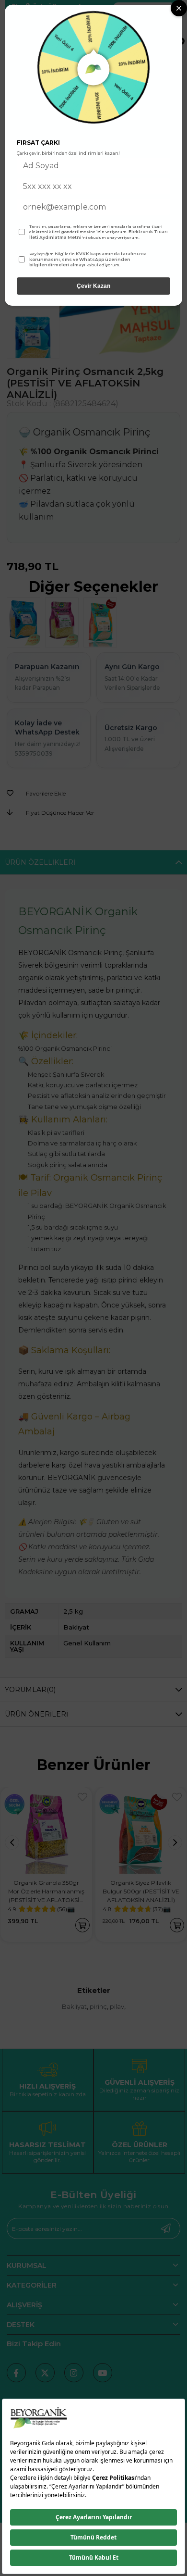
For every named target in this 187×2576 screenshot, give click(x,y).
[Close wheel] (179, 8)
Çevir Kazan (93, 286)
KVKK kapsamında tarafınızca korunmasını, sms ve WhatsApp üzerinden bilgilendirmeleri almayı (88, 259)
